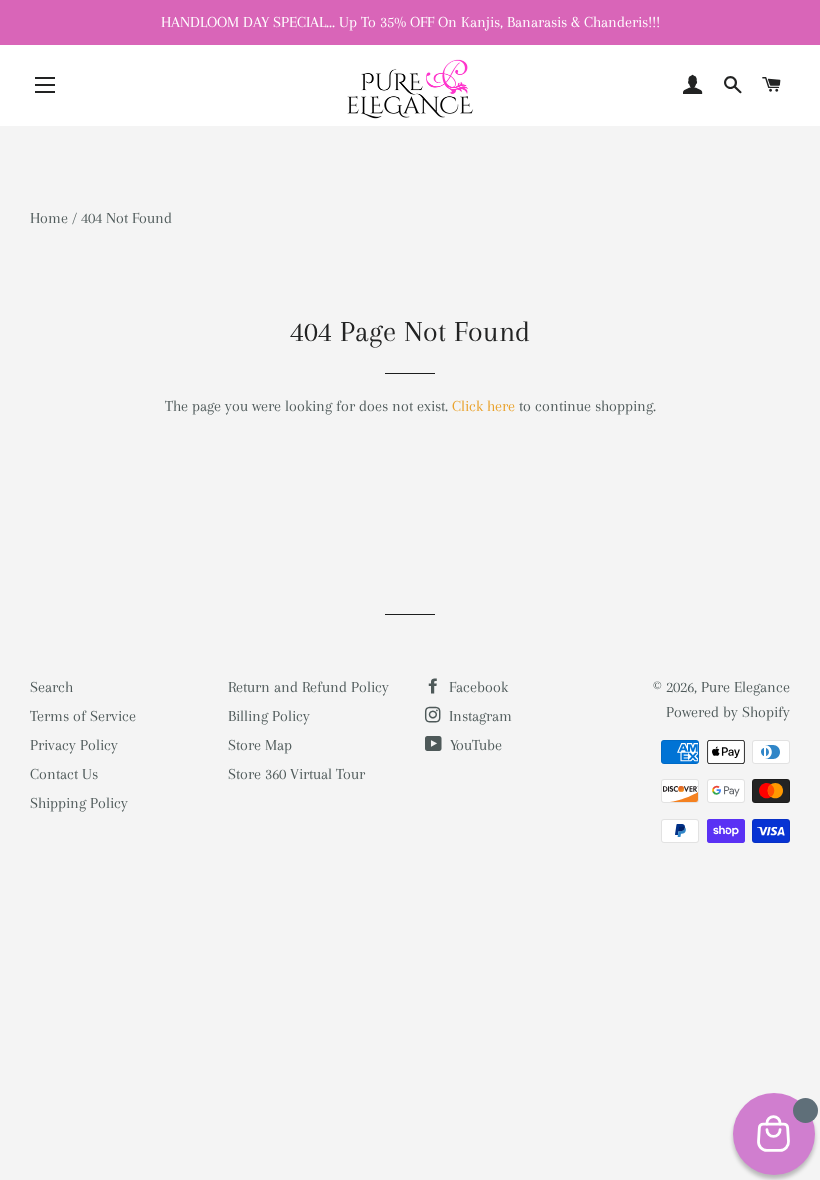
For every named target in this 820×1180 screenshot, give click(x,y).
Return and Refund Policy (308, 687)
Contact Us (64, 774)
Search (51, 687)
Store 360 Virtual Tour (296, 774)
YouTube (474, 745)
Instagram (478, 716)
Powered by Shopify (728, 712)
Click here (483, 406)
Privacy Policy (74, 745)
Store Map (260, 745)
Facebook (476, 687)
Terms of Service (83, 716)
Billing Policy (269, 716)
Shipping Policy (79, 803)
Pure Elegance (745, 687)
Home (49, 218)
